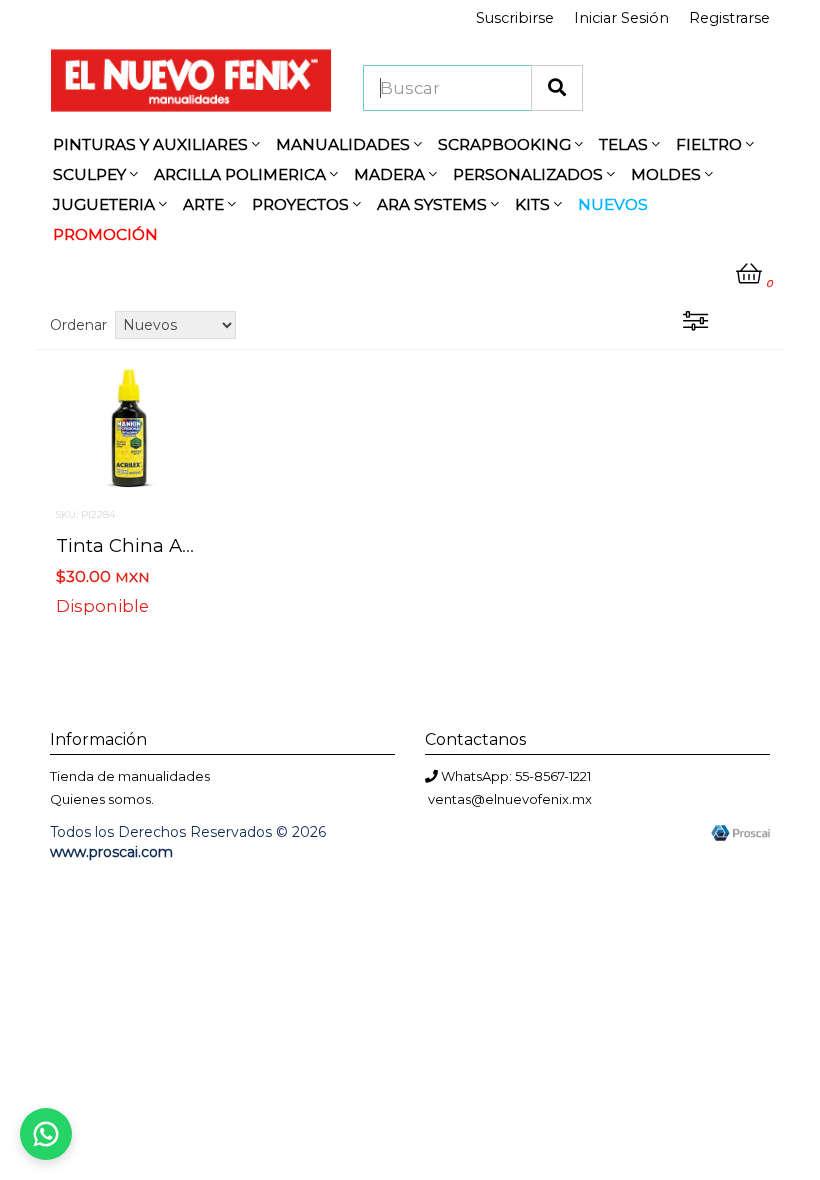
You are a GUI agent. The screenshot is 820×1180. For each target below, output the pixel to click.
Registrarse (729, 18)
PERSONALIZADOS (530, 174)
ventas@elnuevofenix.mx (510, 799)
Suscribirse (515, 18)
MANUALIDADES (345, 144)
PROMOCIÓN (105, 234)
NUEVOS (613, 204)
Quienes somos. (102, 799)
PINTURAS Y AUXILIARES (152, 144)
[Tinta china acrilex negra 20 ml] (129, 427)
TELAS (625, 144)
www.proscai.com (111, 852)
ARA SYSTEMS (434, 204)
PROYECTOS (302, 204)
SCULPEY (91, 174)
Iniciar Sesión (621, 18)
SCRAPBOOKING (506, 144)
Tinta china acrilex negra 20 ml (200, 545)
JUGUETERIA (106, 204)
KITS (534, 204)
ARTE (205, 204)
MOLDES (668, 174)
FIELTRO (711, 144)
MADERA (391, 174)
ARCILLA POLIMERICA (242, 174)
